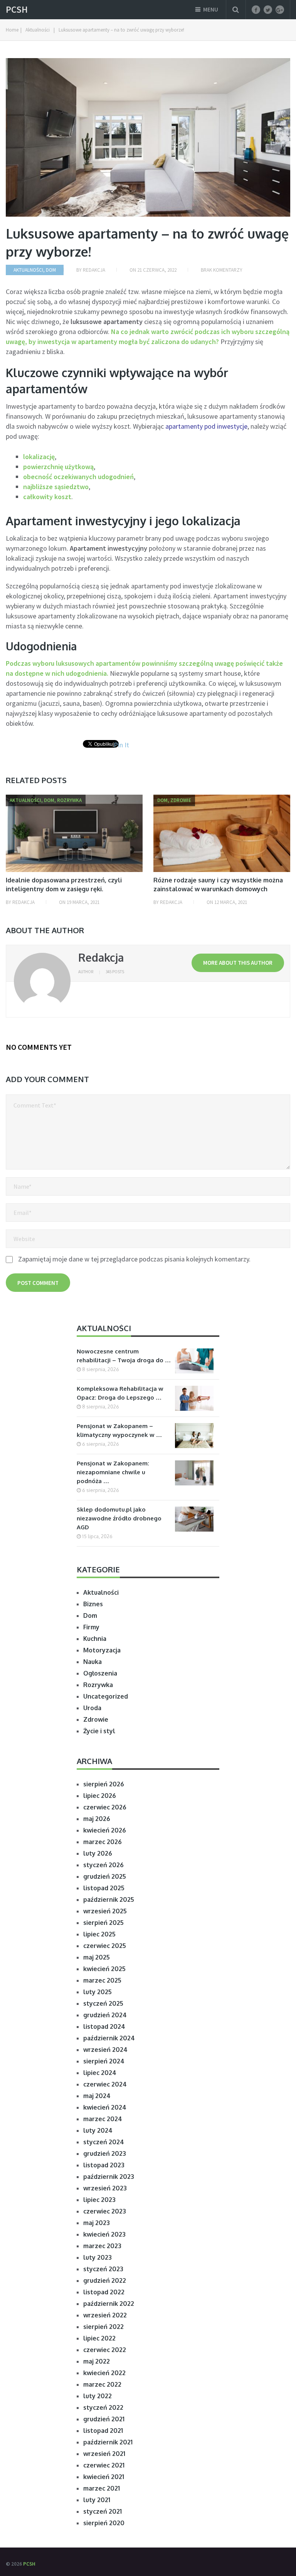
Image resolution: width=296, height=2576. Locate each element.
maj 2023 (97, 2223)
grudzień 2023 (105, 2153)
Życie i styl (99, 1731)
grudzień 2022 (105, 2280)
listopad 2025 (104, 1888)
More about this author (238, 963)
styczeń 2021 (103, 2511)
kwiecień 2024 (105, 2107)
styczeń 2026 (103, 1865)
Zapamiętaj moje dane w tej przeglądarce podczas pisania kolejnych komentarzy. (134, 1259)
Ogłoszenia (100, 1673)
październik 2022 (109, 2304)
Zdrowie (96, 1719)
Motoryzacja (102, 1650)
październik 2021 (108, 2442)
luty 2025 (98, 1992)
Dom (51, 270)
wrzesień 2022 (105, 2315)
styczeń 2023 (103, 2269)
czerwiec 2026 (105, 1807)
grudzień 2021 (104, 2419)
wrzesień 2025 (105, 1911)
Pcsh (17, 10)
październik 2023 (109, 2177)
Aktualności (28, 270)
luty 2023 (98, 2257)
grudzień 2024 (105, 2015)
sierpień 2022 (103, 2327)
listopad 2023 (104, 2165)
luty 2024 (98, 2130)
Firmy (91, 1627)
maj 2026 (97, 1819)
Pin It (121, 745)
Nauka (92, 1662)
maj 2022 (97, 2361)
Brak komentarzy (222, 270)
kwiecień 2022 (104, 2373)
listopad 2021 (103, 2431)
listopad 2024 (104, 2026)
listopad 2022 (104, 2292)
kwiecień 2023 (104, 2234)
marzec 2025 (102, 1980)
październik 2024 (109, 2038)
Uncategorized (106, 1696)
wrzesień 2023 (105, 2188)
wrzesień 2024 (105, 2050)
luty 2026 (98, 1853)
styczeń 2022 (103, 2407)
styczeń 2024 (104, 2142)
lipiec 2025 (99, 1934)
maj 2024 (97, 2096)
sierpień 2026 (104, 1784)
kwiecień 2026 (105, 1830)
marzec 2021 (102, 2488)
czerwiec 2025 (105, 1946)
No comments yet (39, 1047)
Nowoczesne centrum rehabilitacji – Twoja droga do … (124, 1356)
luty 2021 (97, 2500)
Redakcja (94, 270)
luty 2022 (98, 2396)
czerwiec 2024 (105, 2084)
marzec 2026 (103, 1842)
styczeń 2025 (103, 2003)
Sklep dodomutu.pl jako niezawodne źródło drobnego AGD (119, 1518)
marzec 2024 (103, 2119)
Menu (211, 9)
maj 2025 (97, 1957)
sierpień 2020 (104, 2523)
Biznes (93, 1604)
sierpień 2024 (104, 2061)
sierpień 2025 (103, 1923)
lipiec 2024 (100, 2073)
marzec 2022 (102, 2384)
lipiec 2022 (99, 2338)
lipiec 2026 (100, 1796)
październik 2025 (109, 1899)
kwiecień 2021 (104, 2477)
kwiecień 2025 (104, 1969)
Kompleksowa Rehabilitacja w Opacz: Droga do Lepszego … (120, 1393)
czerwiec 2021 (104, 2465)
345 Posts (115, 972)
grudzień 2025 (105, 1876)
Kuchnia (95, 1639)
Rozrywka (98, 1685)
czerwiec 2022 (105, 2350)
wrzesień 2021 (104, 2454)
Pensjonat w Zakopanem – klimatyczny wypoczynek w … (119, 1430)
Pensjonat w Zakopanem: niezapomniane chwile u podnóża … (113, 1472)
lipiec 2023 (99, 2200)
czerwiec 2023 (105, 2211)
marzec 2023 (102, 2246)
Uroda (92, 1708)
